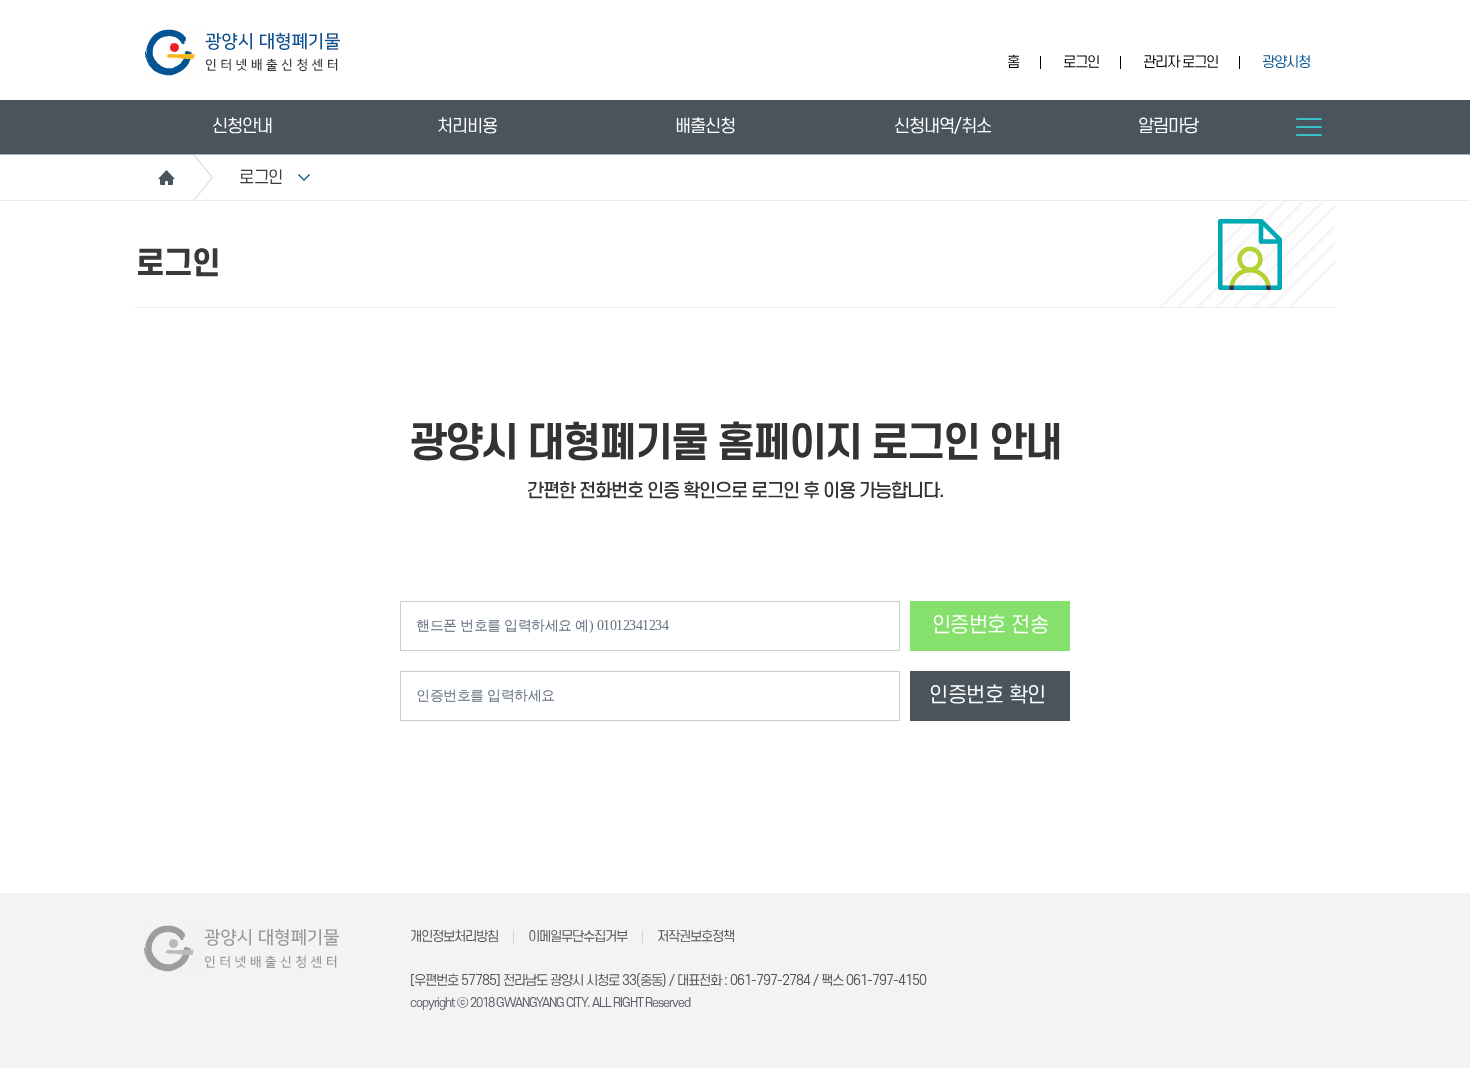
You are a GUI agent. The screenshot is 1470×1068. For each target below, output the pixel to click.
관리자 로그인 (1180, 62)
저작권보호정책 (695, 936)
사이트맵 (1309, 127)
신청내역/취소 (942, 126)
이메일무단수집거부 (577, 936)
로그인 (1081, 62)
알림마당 (1168, 126)
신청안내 (242, 126)
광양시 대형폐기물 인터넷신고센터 (242, 52)
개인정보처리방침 (454, 936)
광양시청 (1286, 62)
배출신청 (705, 126)
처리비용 (467, 126)
